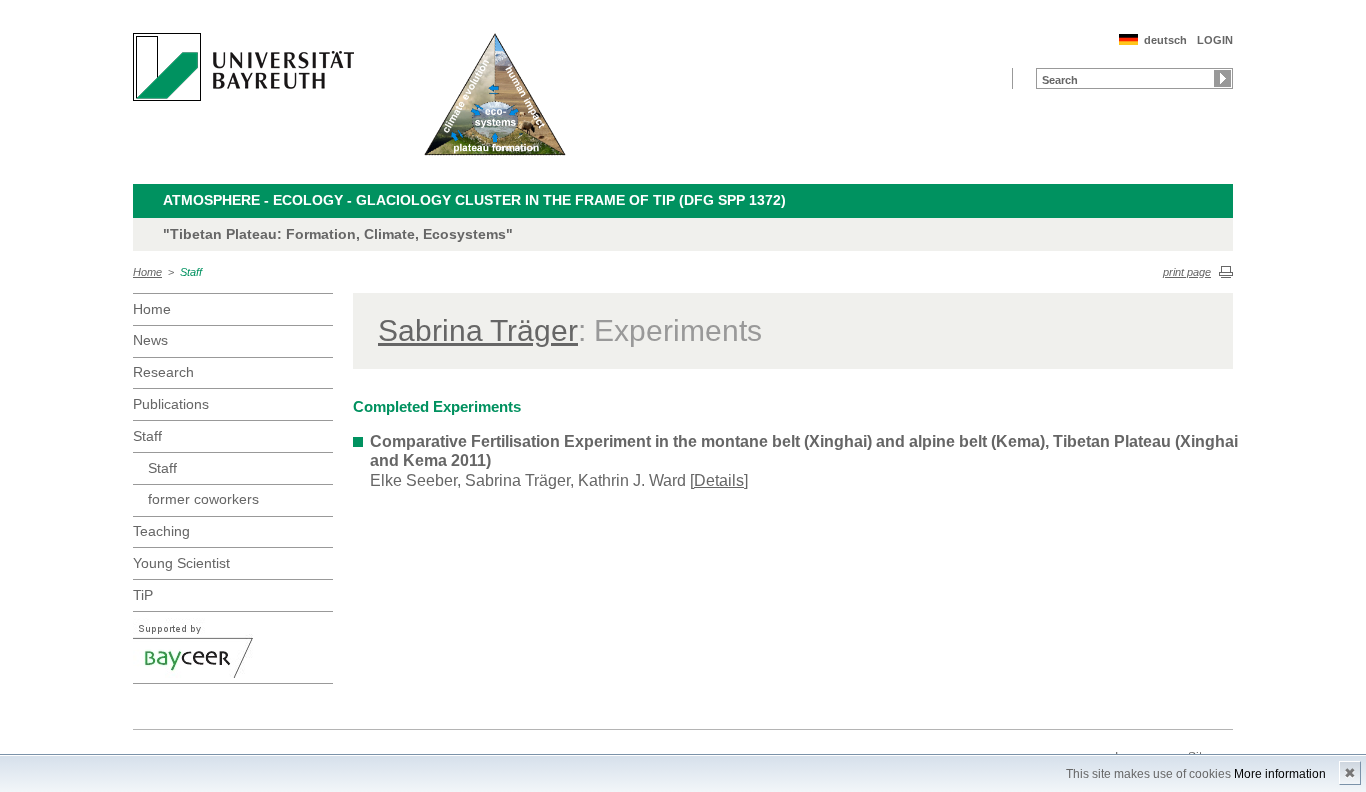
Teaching (161, 531)
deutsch (1165, 40)
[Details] (719, 480)
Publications (171, 404)
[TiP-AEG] (495, 94)
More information (1280, 774)
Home (147, 272)
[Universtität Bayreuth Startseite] (243, 67)
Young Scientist (181, 563)
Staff (191, 272)
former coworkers (203, 499)
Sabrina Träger (478, 330)
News (150, 340)
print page (1187, 272)
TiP (143, 595)
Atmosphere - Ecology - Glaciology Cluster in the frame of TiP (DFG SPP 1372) (474, 200)
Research (163, 372)
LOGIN (1215, 40)
